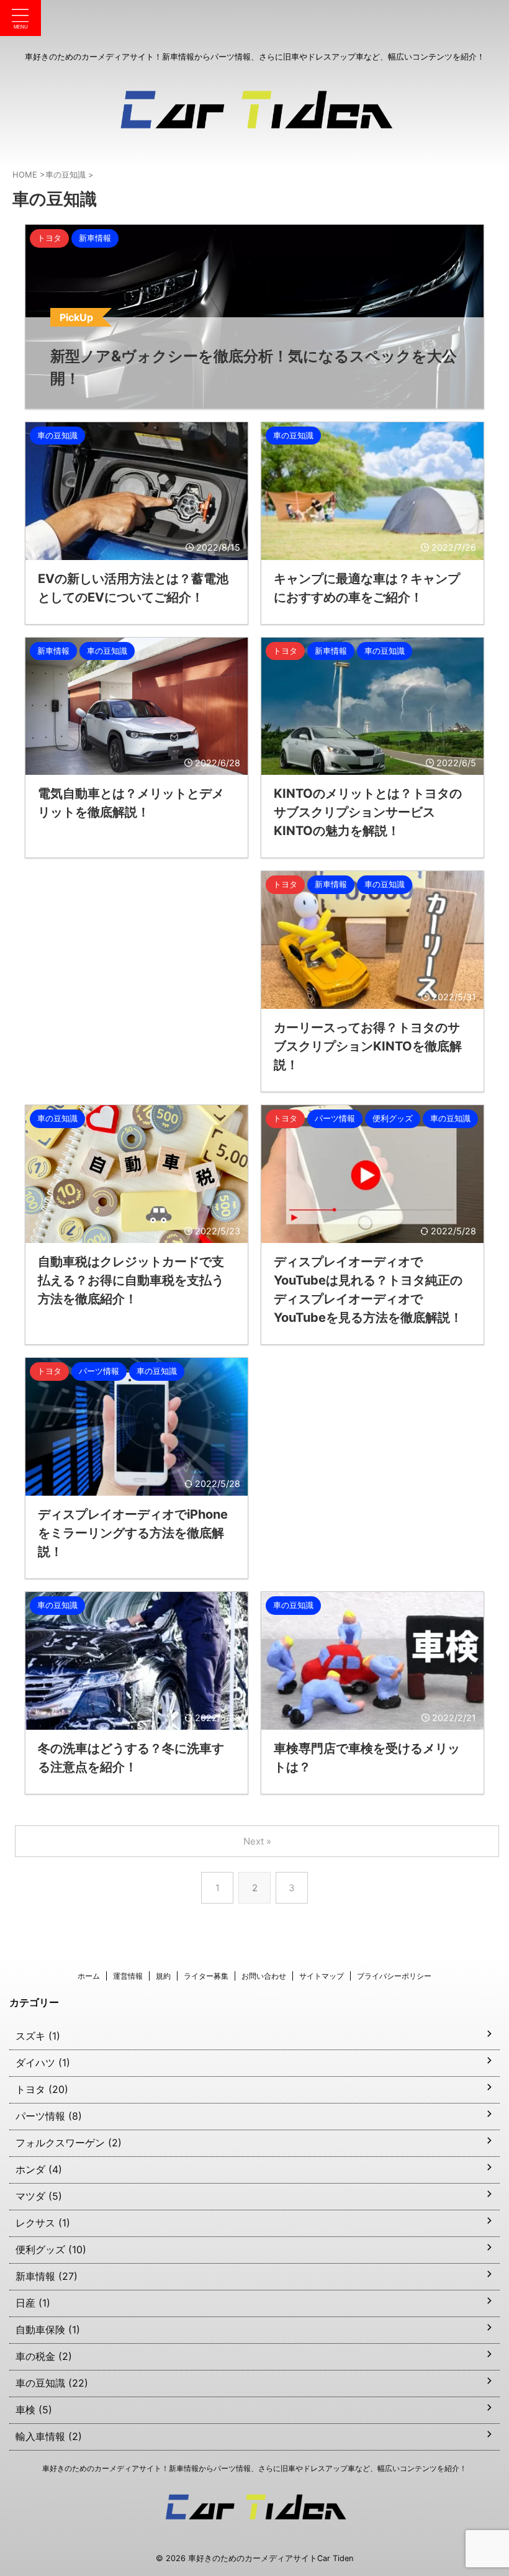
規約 (163, 1976)
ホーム (89, 1976)
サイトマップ (322, 1976)
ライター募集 (206, 1976)
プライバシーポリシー (394, 1976)
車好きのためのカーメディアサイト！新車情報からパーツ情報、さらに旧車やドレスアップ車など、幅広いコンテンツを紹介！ (254, 2468)
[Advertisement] (137, 974)
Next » (257, 1841)
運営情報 (128, 1976)
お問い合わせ (264, 1976)
